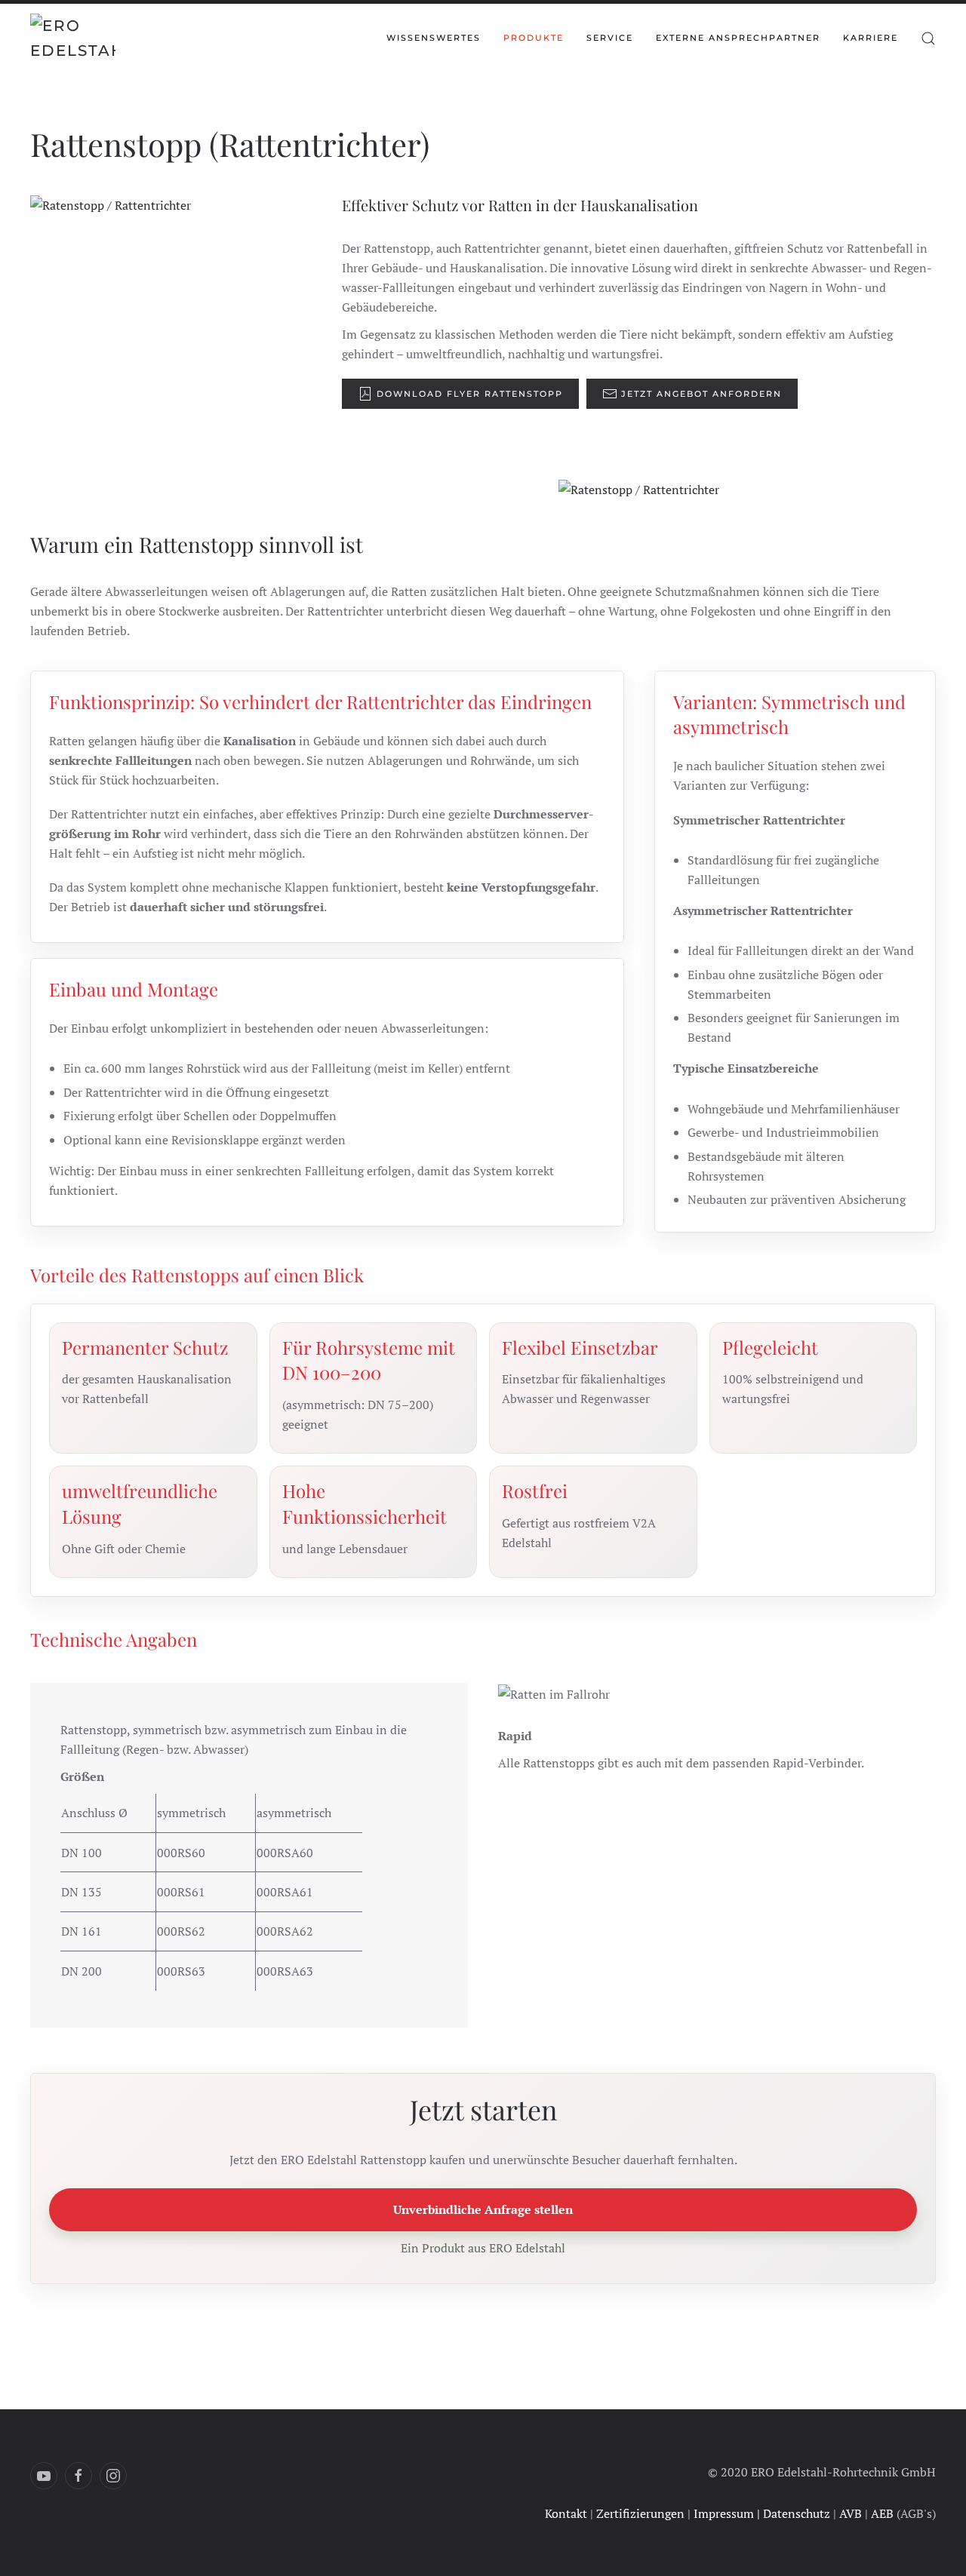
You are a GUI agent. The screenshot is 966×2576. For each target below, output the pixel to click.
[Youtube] (44, 2476)
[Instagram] (113, 2476)
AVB (851, 2513)
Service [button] (610, 38)
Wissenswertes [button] (434, 38)
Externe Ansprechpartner (738, 38)
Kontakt (566, 2513)
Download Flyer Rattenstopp (470, 394)
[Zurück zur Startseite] (73, 38)
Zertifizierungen (640, 2513)
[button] (928, 38)
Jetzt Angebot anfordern (701, 394)
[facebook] (78, 2476)
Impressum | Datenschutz (762, 2513)
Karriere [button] (871, 38)
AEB (882, 2513)
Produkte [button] (534, 38)
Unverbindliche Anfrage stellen (483, 2209)
